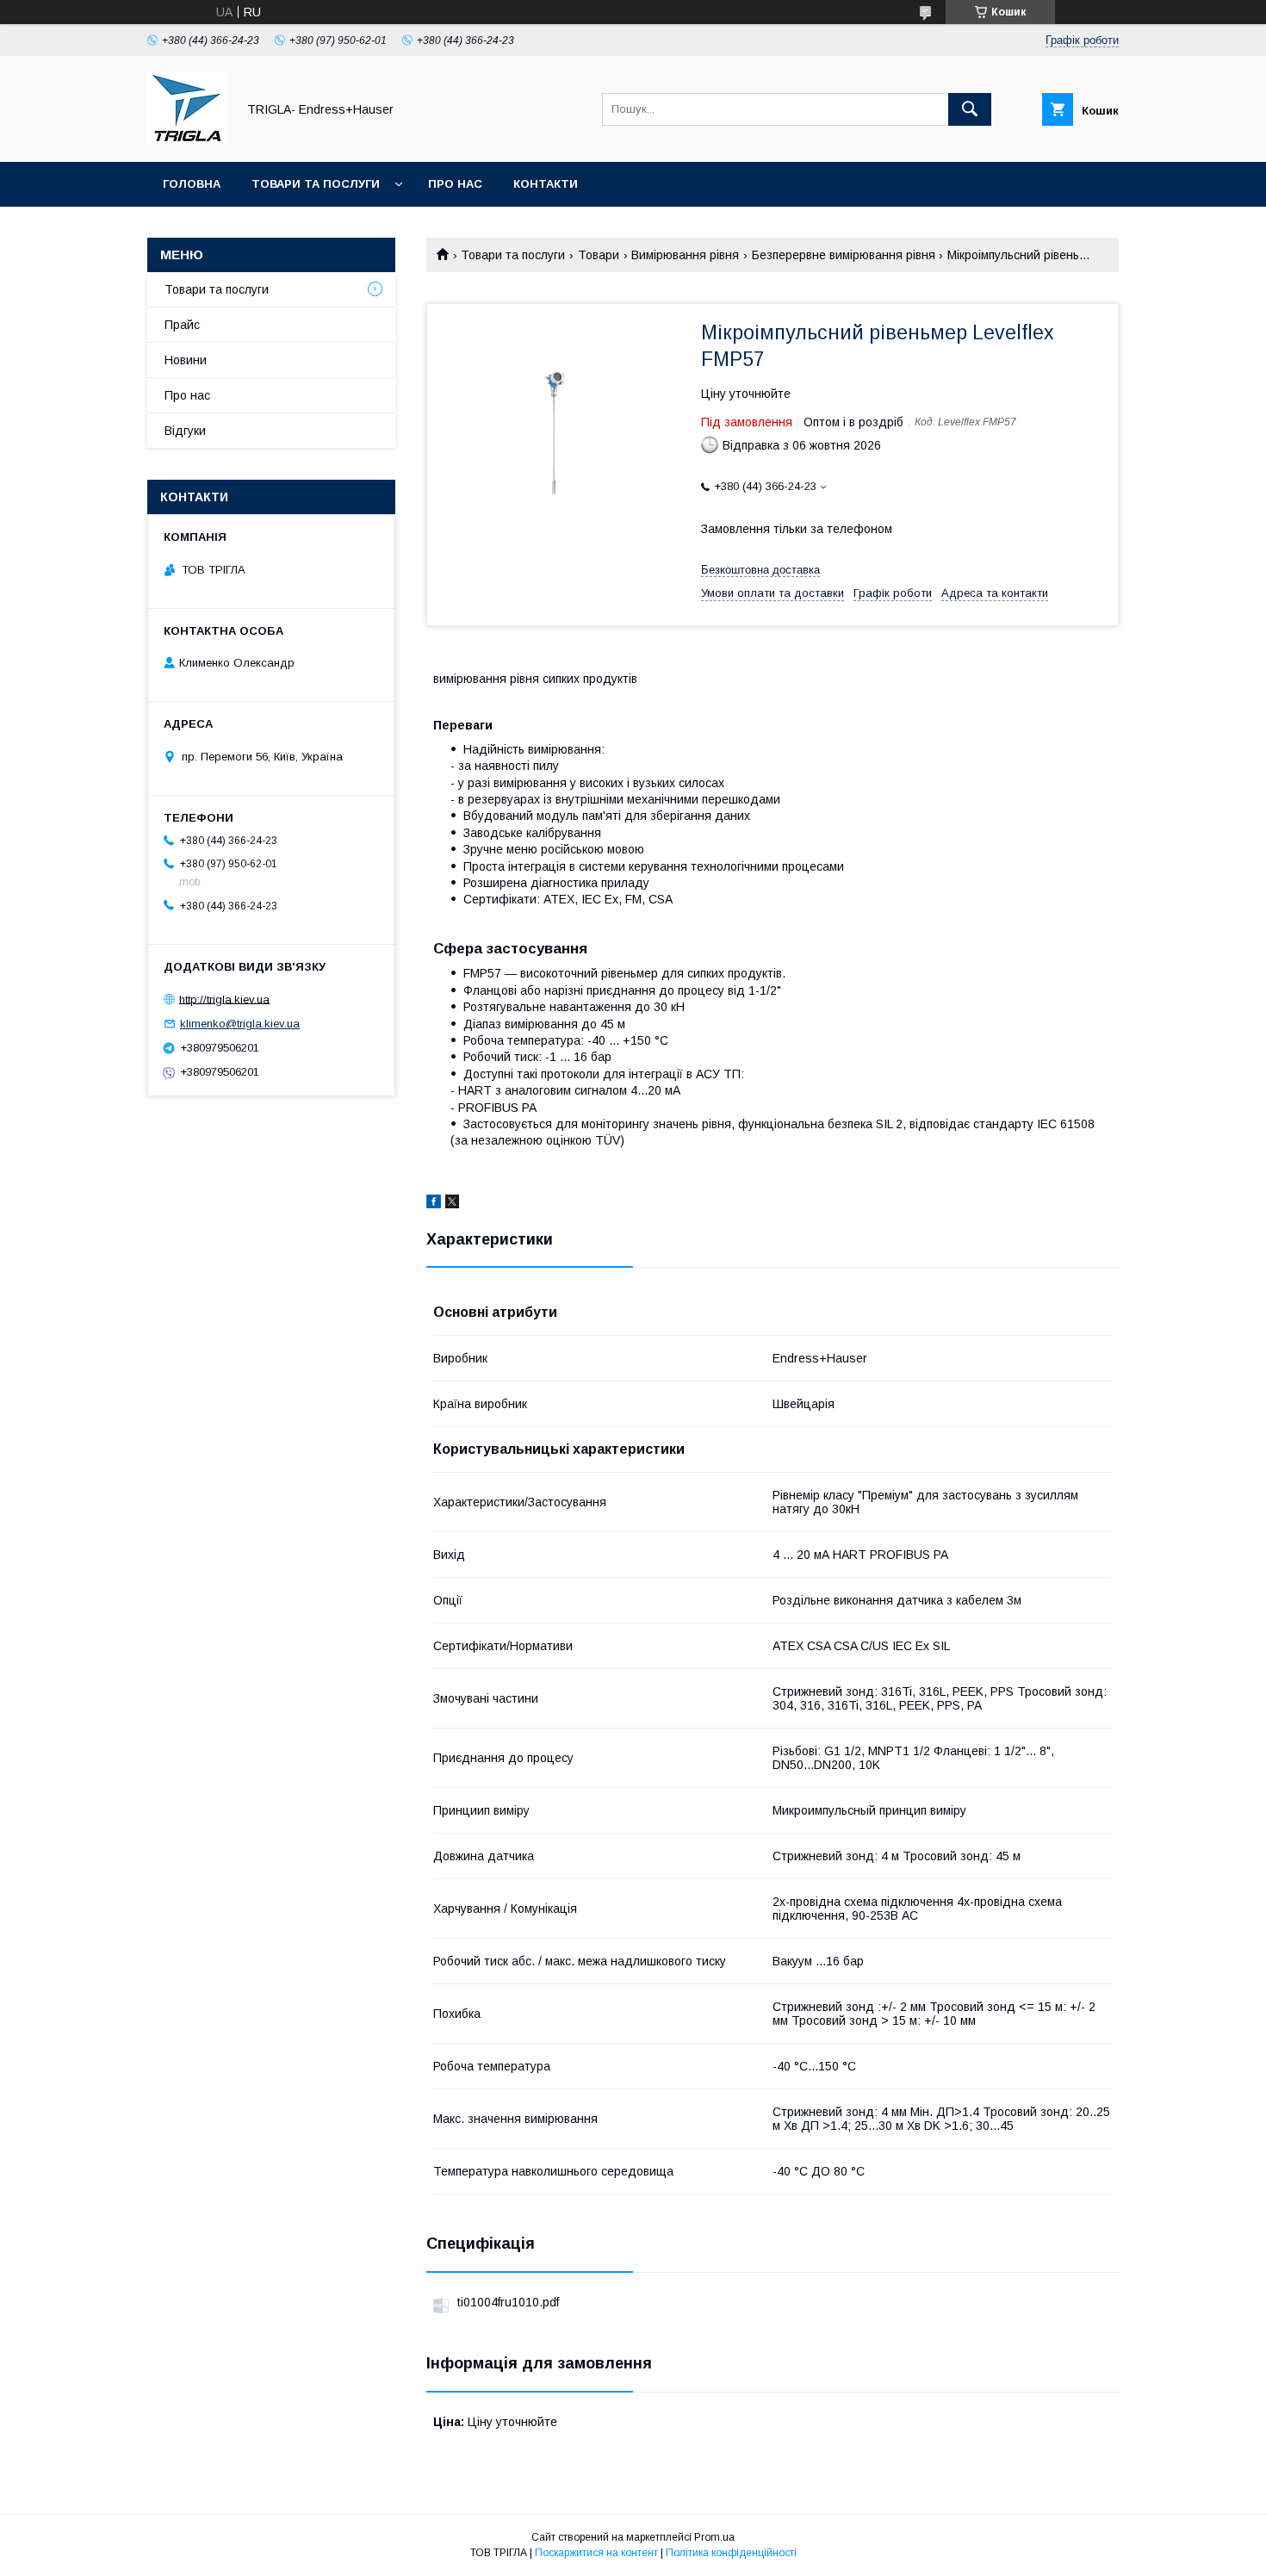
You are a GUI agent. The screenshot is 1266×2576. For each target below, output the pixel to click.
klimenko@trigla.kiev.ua (240, 1024)
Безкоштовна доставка (760, 570)
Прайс (182, 325)
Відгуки (185, 431)
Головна (192, 184)
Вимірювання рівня (685, 255)
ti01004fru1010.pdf (508, 2302)
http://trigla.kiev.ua (224, 999)
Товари (599, 255)
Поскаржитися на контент (596, 2553)
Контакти (546, 184)
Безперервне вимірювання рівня (844, 255)
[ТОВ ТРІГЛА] (187, 140)
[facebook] (434, 1204)
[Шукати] (970, 109)
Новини (186, 360)
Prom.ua (714, 2537)
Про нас (455, 184)
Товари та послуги (316, 184)
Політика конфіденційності (731, 2553)
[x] (452, 1204)
